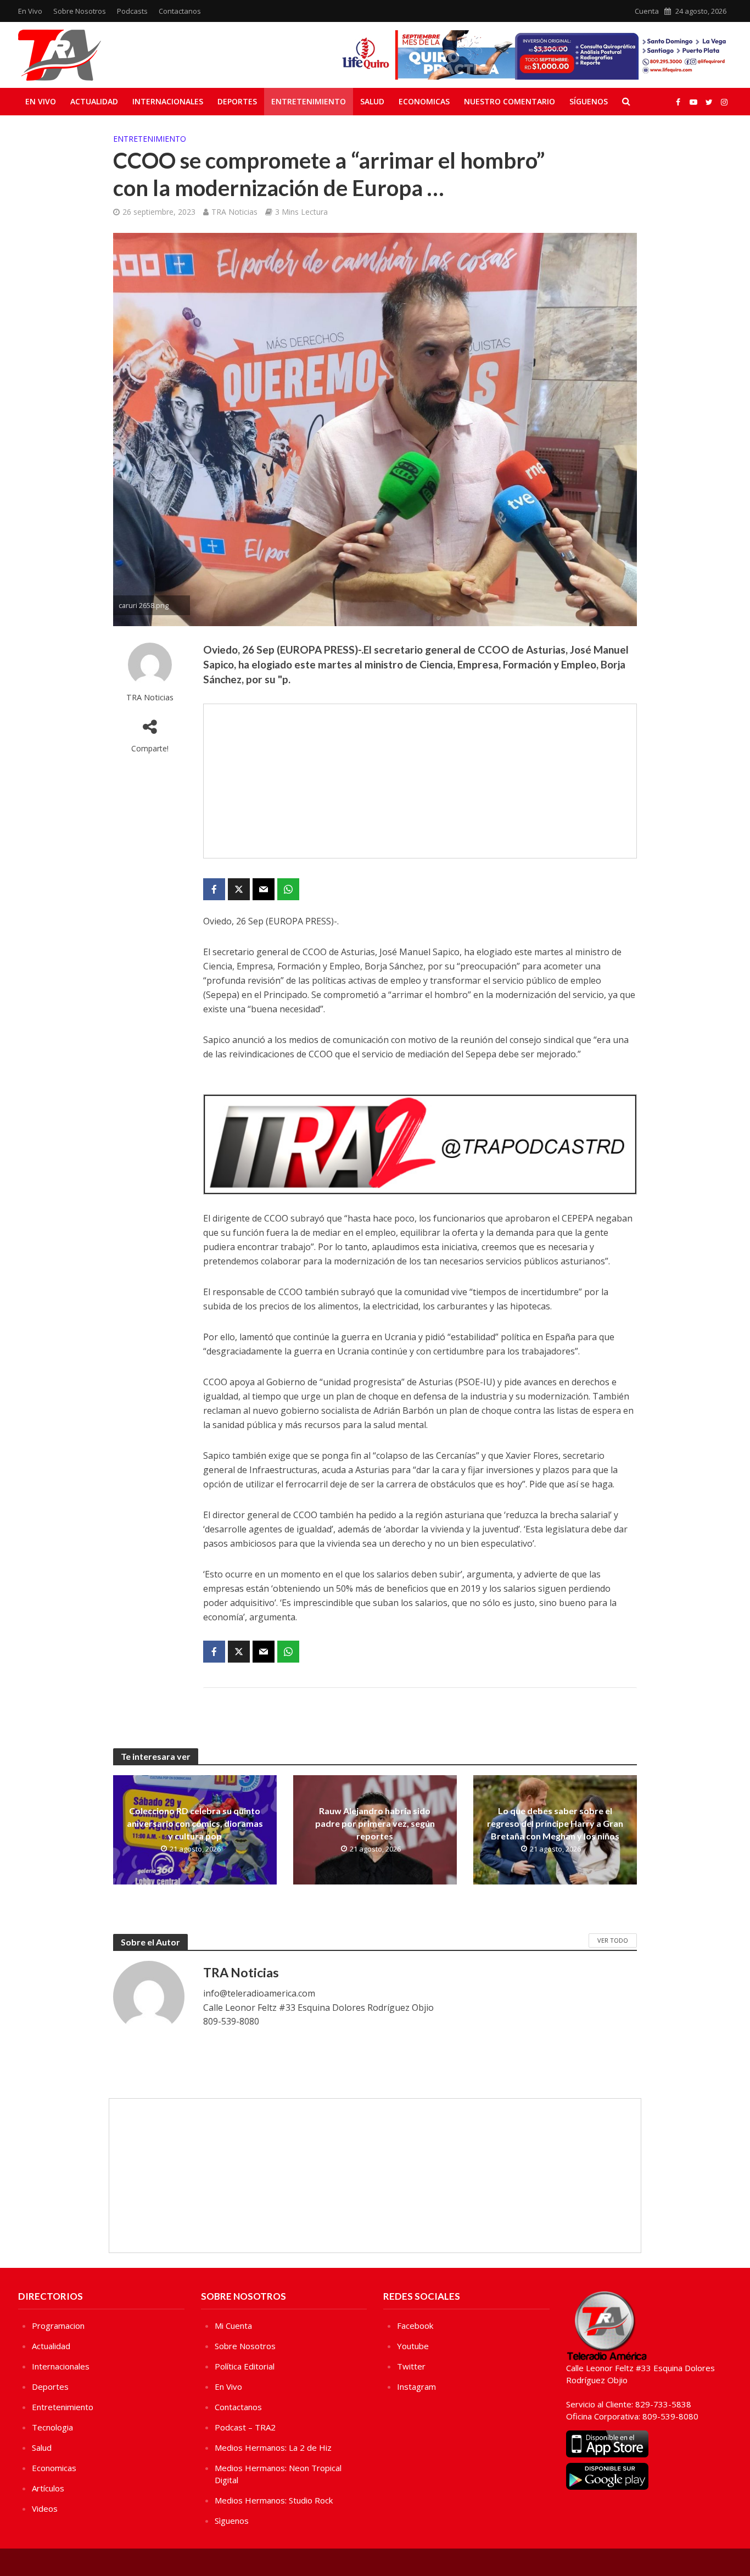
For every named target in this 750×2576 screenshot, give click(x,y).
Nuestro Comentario (510, 101)
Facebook (415, 2326)
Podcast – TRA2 (245, 2427)
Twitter (411, 2366)
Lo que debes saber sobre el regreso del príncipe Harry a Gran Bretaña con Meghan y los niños (555, 1823)
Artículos (48, 2488)
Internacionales (168, 101)
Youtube (413, 2346)
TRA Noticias (234, 212)
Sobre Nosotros (80, 11)
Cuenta (647, 11)
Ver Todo (613, 1940)
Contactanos (180, 11)
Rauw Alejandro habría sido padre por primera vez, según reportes (375, 1823)
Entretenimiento (309, 101)
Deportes (237, 101)
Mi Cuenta (233, 2326)
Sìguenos (232, 2521)
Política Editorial (245, 2366)
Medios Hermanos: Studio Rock (274, 2500)
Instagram (416, 2387)
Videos (45, 2508)
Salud (372, 101)
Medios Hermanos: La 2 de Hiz (273, 2447)
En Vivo (30, 11)
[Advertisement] (420, 781)
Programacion (58, 2326)
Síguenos (589, 101)
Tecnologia (52, 2427)
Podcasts (132, 11)
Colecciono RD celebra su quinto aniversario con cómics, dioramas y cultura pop (195, 1823)
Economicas (424, 101)
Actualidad (94, 101)
